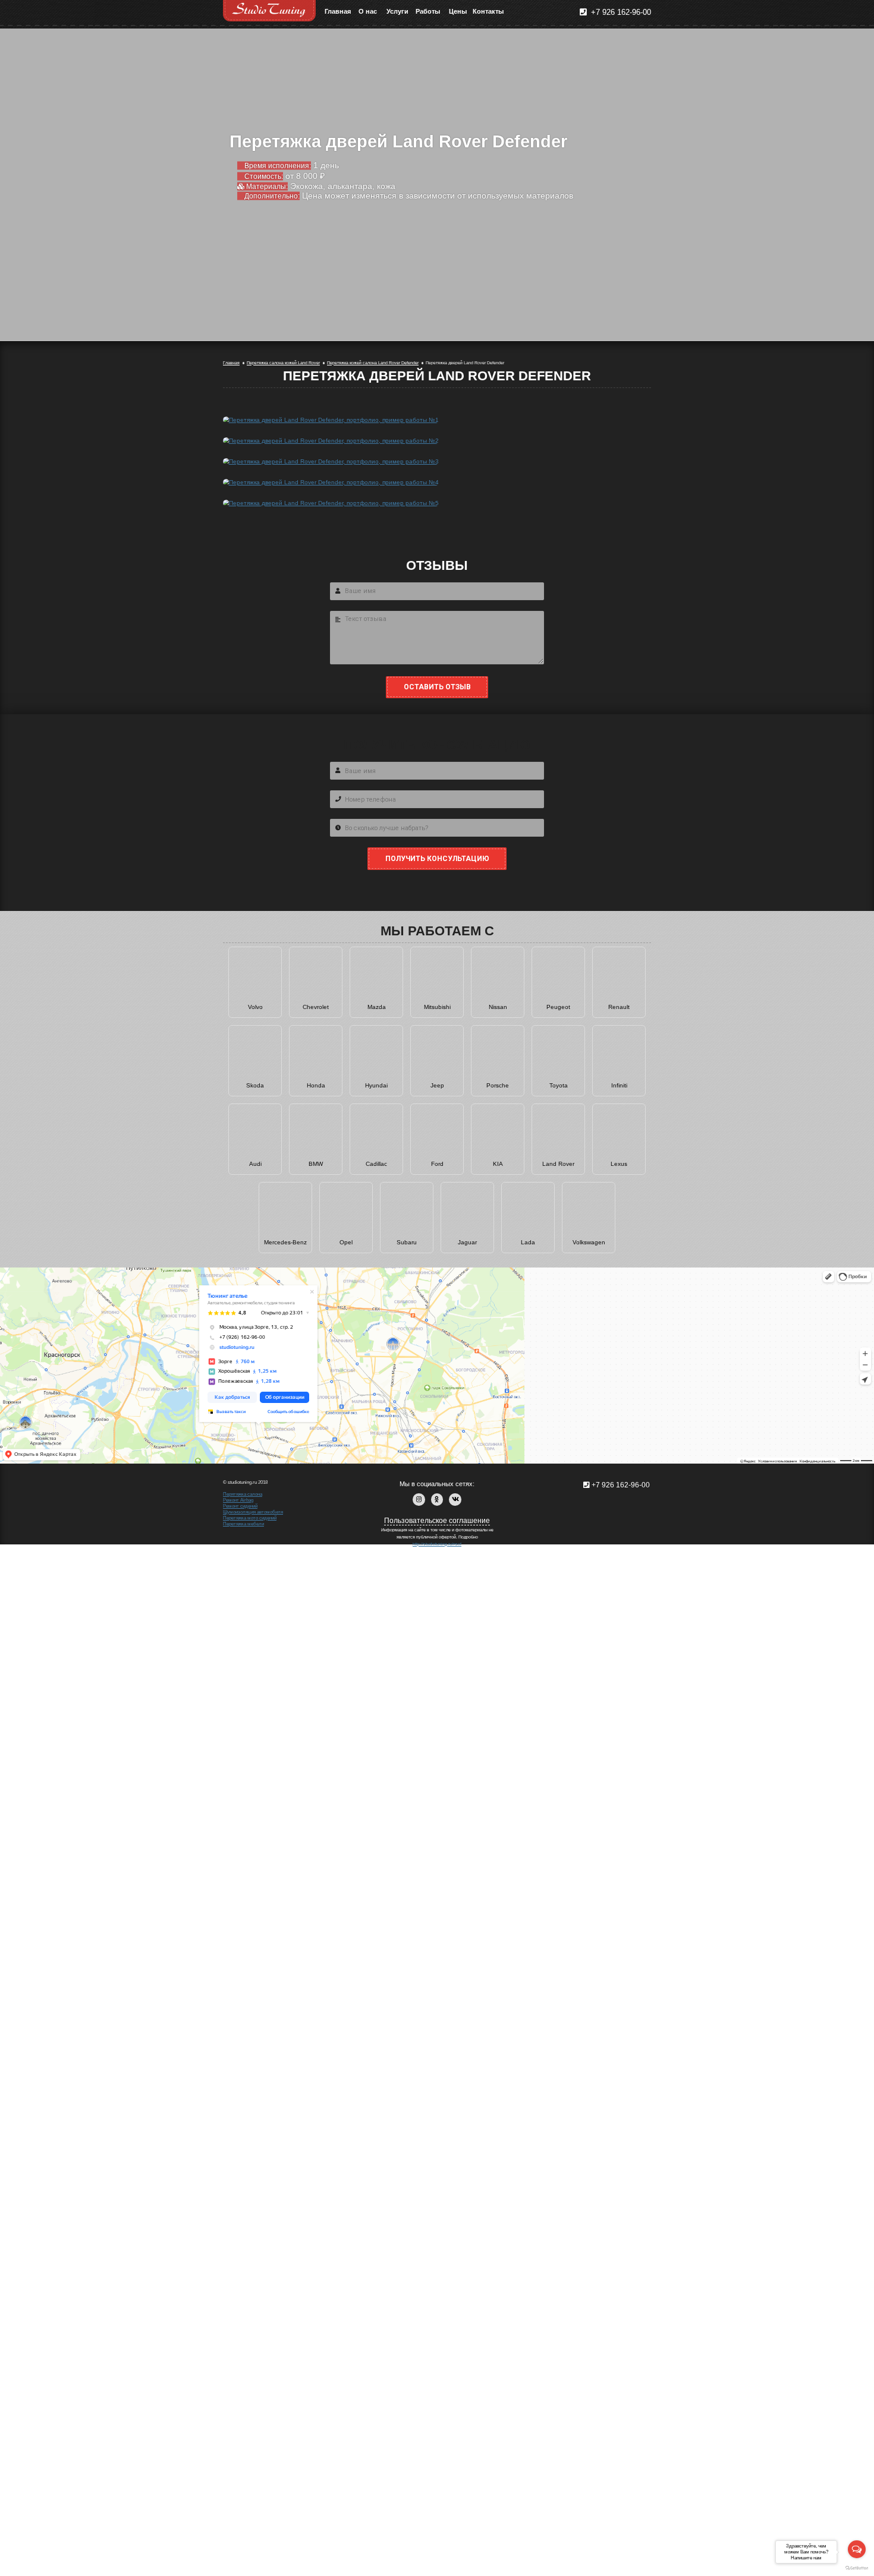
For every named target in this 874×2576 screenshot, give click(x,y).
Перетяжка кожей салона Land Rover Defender (373, 363)
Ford (437, 1164)
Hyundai (376, 1085)
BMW (316, 1164)
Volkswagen (589, 1242)
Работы (428, 11)
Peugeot (558, 1007)
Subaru (407, 1242)
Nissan (498, 1007)
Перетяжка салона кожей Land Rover (283, 363)
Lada (528, 1242)
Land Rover (558, 1164)
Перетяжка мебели (243, 1524)
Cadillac (376, 1164)
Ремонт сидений (240, 1506)
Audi (255, 1164)
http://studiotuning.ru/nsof (437, 1544)
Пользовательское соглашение (437, 1521)
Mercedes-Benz (285, 1242)
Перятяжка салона (243, 1494)
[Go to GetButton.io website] (857, 2568)
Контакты (488, 11)
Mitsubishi (437, 1007)
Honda (316, 1085)
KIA (498, 1164)
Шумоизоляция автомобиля (253, 1512)
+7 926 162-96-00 (620, 12)
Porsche (498, 1085)
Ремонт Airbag (238, 1500)
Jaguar (467, 1242)
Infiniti (619, 1085)
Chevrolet (316, 1007)
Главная (338, 11)
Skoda (255, 1085)
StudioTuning (269, 11)
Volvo (255, 1007)
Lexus (619, 1164)
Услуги (397, 11)
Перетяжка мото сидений (250, 1518)
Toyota (559, 1085)
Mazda (377, 1007)
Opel (346, 1242)
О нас (368, 11)
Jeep (437, 1085)
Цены (458, 11)
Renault (619, 1007)
